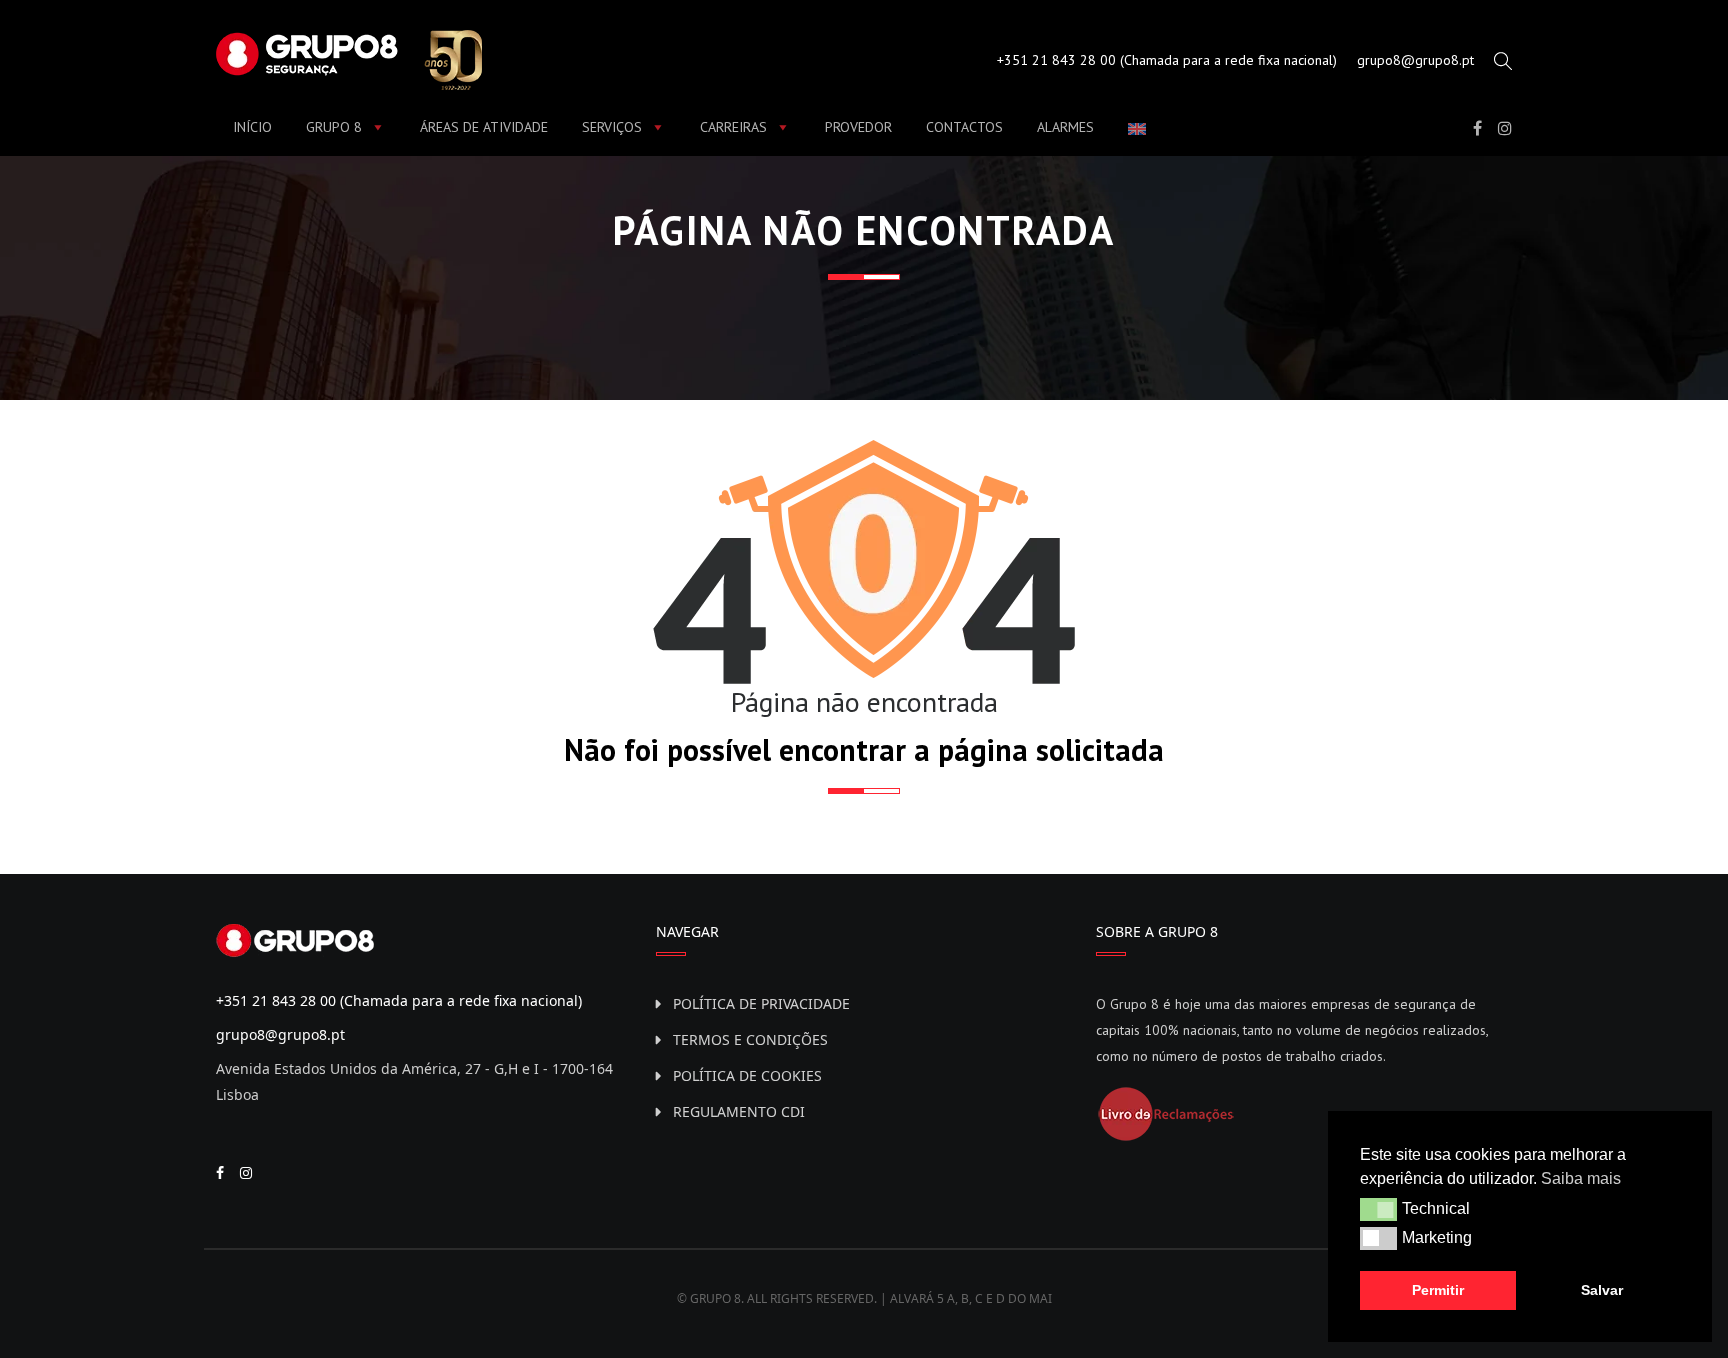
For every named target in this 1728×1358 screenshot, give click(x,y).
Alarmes (1065, 127)
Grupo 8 (334, 127)
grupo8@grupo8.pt (1415, 60)
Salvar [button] (1602, 1290)
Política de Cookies (747, 1075)
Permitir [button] (1438, 1290)
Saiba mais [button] (1581, 1178)
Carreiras (733, 127)
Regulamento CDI (739, 1111)
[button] (1378, 1209)
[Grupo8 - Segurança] (349, 58)
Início (252, 127)
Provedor (858, 127)
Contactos (964, 127)
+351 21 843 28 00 (1056, 60)
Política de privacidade (761, 1003)
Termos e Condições (750, 1039)
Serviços (612, 127)
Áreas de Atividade (484, 127)
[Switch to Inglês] (1141, 128)
